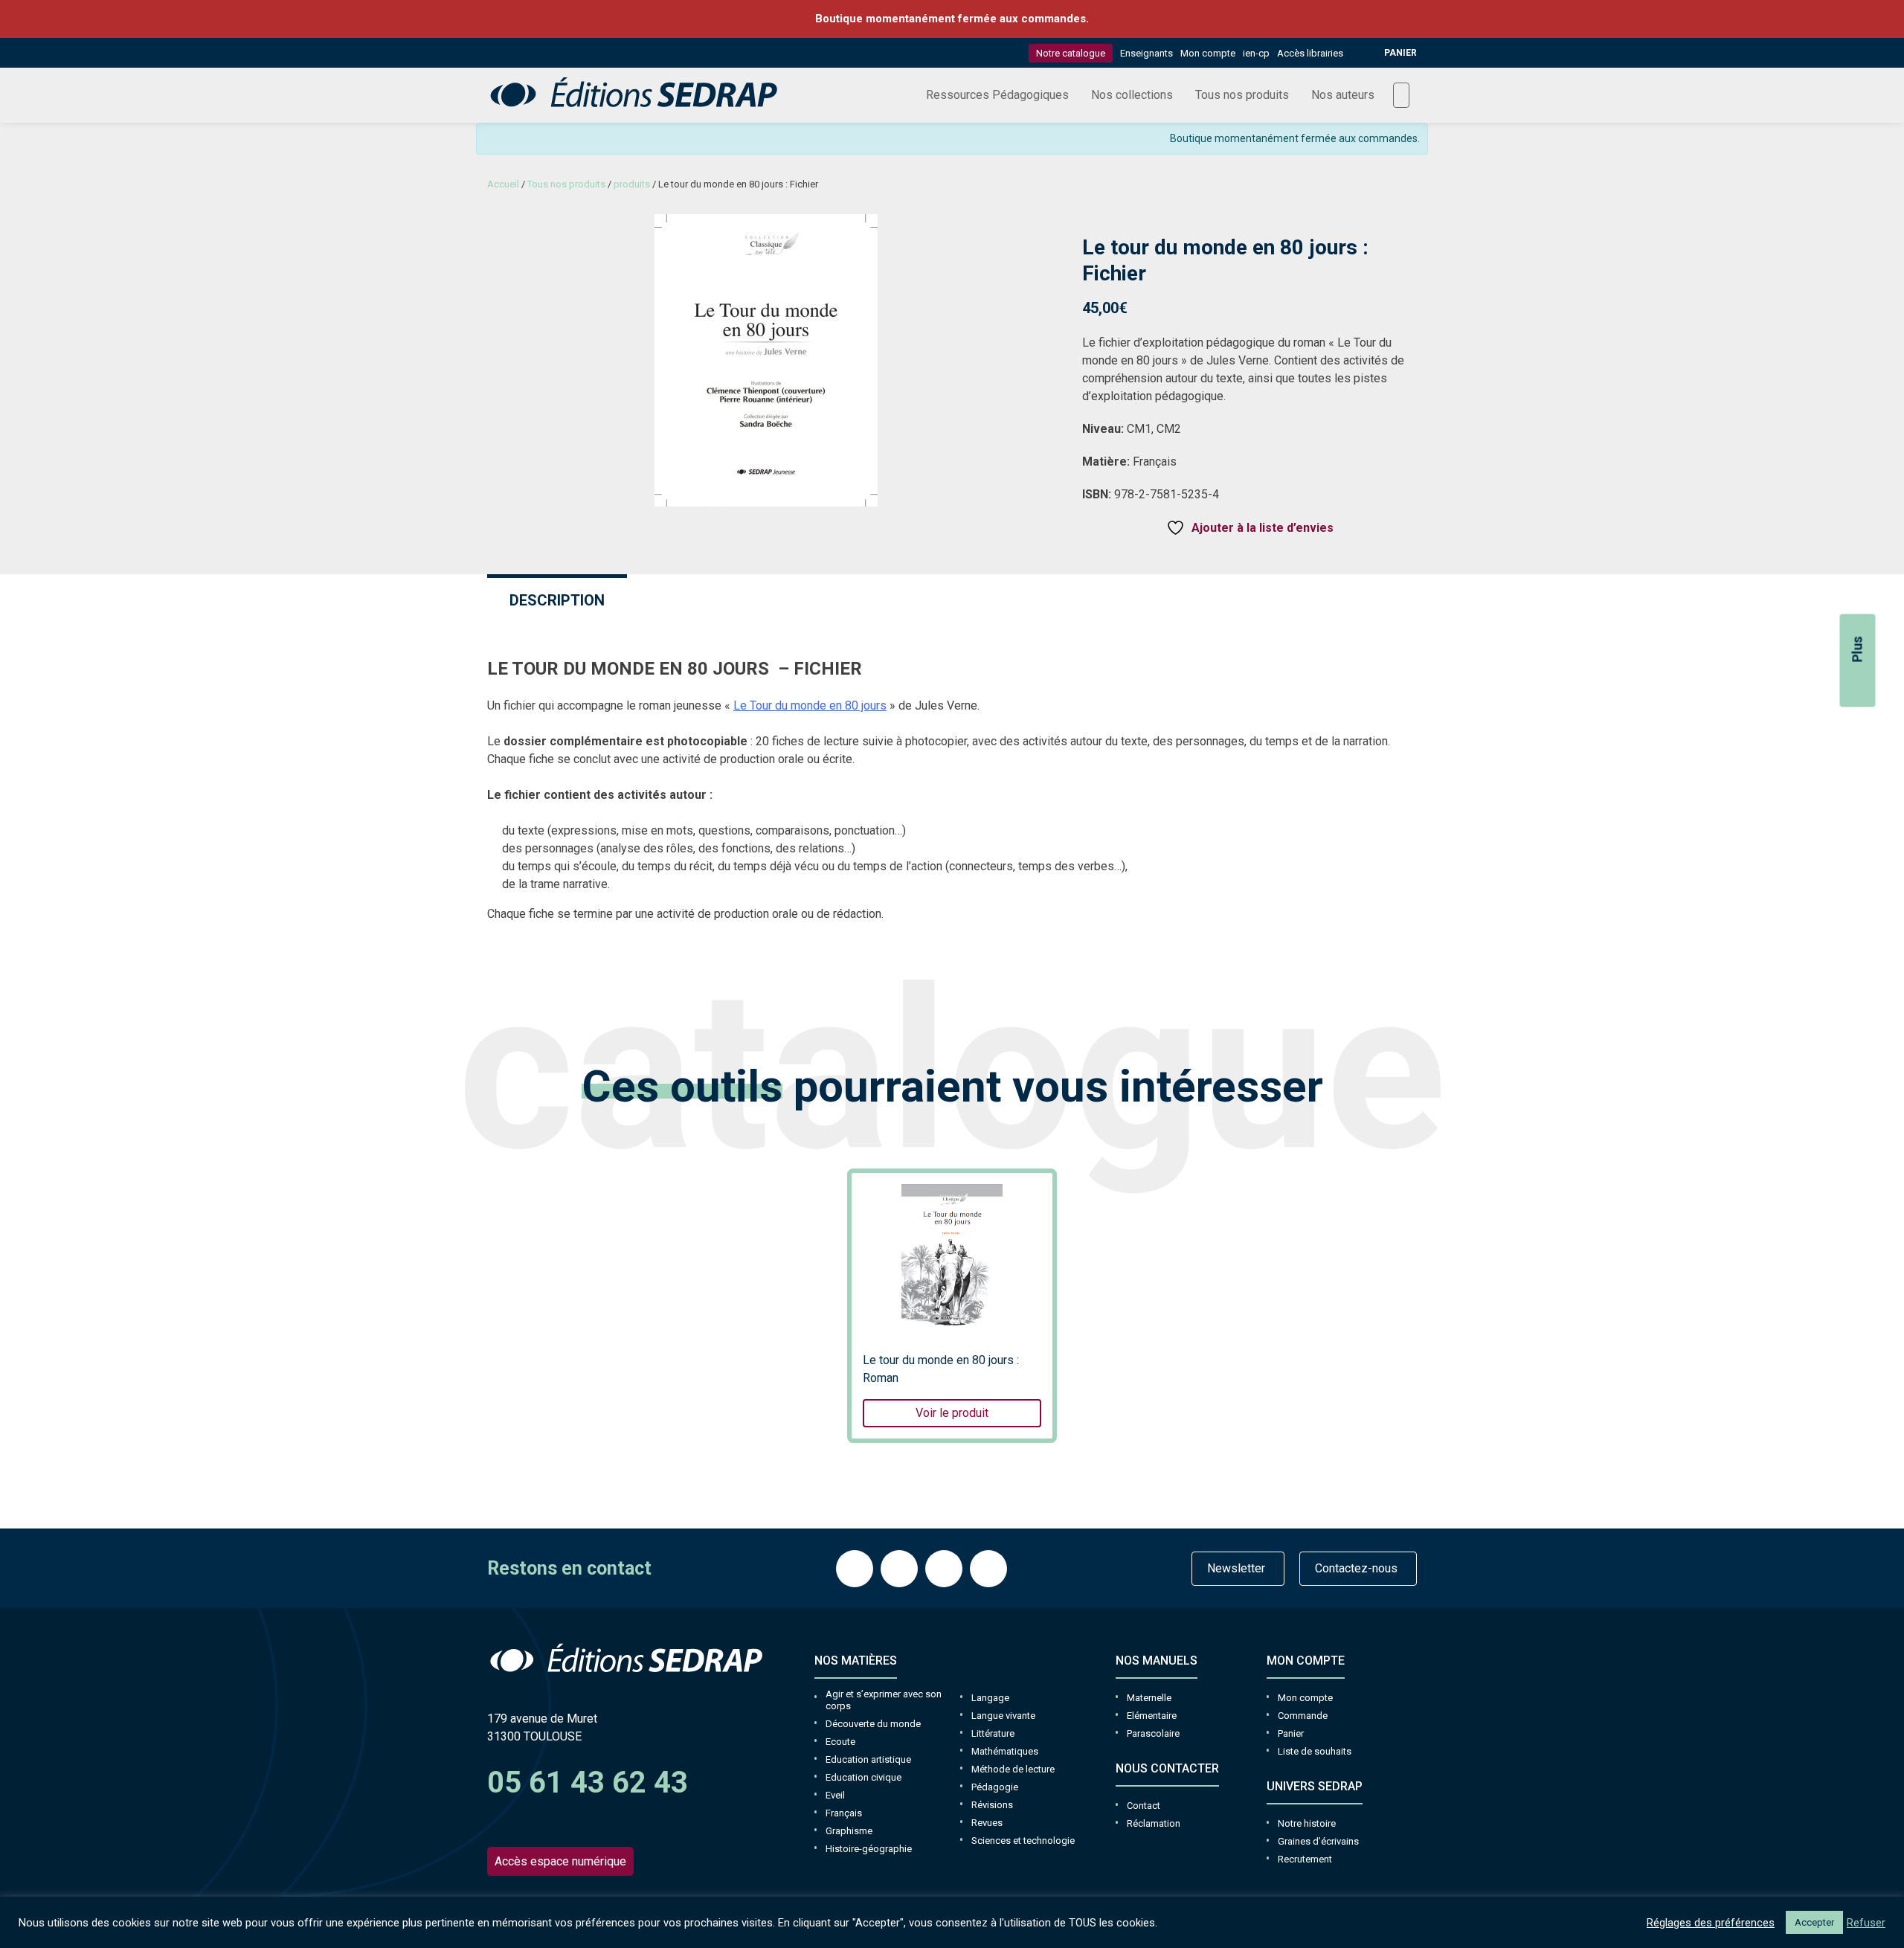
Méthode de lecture (1013, 1769)
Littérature (993, 1733)
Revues (987, 1823)
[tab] (557, 598)
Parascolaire (1153, 1733)
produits (632, 184)
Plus (1858, 650)
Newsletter (1236, 1568)
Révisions (992, 1805)
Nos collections (1132, 95)
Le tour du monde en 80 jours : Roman (941, 1386)
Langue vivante (1003, 1716)
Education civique (863, 1777)
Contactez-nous (1356, 1568)
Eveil (835, 1795)
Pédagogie (995, 1787)
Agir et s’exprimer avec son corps (884, 1700)
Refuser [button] (1866, 1923)
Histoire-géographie (869, 1849)
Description (557, 600)
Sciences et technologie (1023, 1841)
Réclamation (1154, 1823)
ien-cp (1256, 53)
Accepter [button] (1814, 1922)
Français (844, 1813)
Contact (1144, 1806)
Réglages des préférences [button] (1711, 1923)
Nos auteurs (1343, 95)
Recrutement (1305, 1859)
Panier (1291, 1733)
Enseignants (1146, 53)
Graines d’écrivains (1318, 1841)
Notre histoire (1307, 1823)
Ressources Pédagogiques (997, 95)
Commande (1303, 1716)
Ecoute (840, 1742)
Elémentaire (1152, 1716)
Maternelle (1149, 1698)
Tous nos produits (1242, 95)
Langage (990, 1698)
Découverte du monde (873, 1724)
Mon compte (1208, 53)
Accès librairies (1310, 53)
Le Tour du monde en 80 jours (810, 705)
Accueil (503, 184)
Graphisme (849, 1831)
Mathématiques (1005, 1751)
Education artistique (868, 1759)
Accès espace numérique (560, 1861)
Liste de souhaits (1315, 1751)
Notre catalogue (1071, 53)
